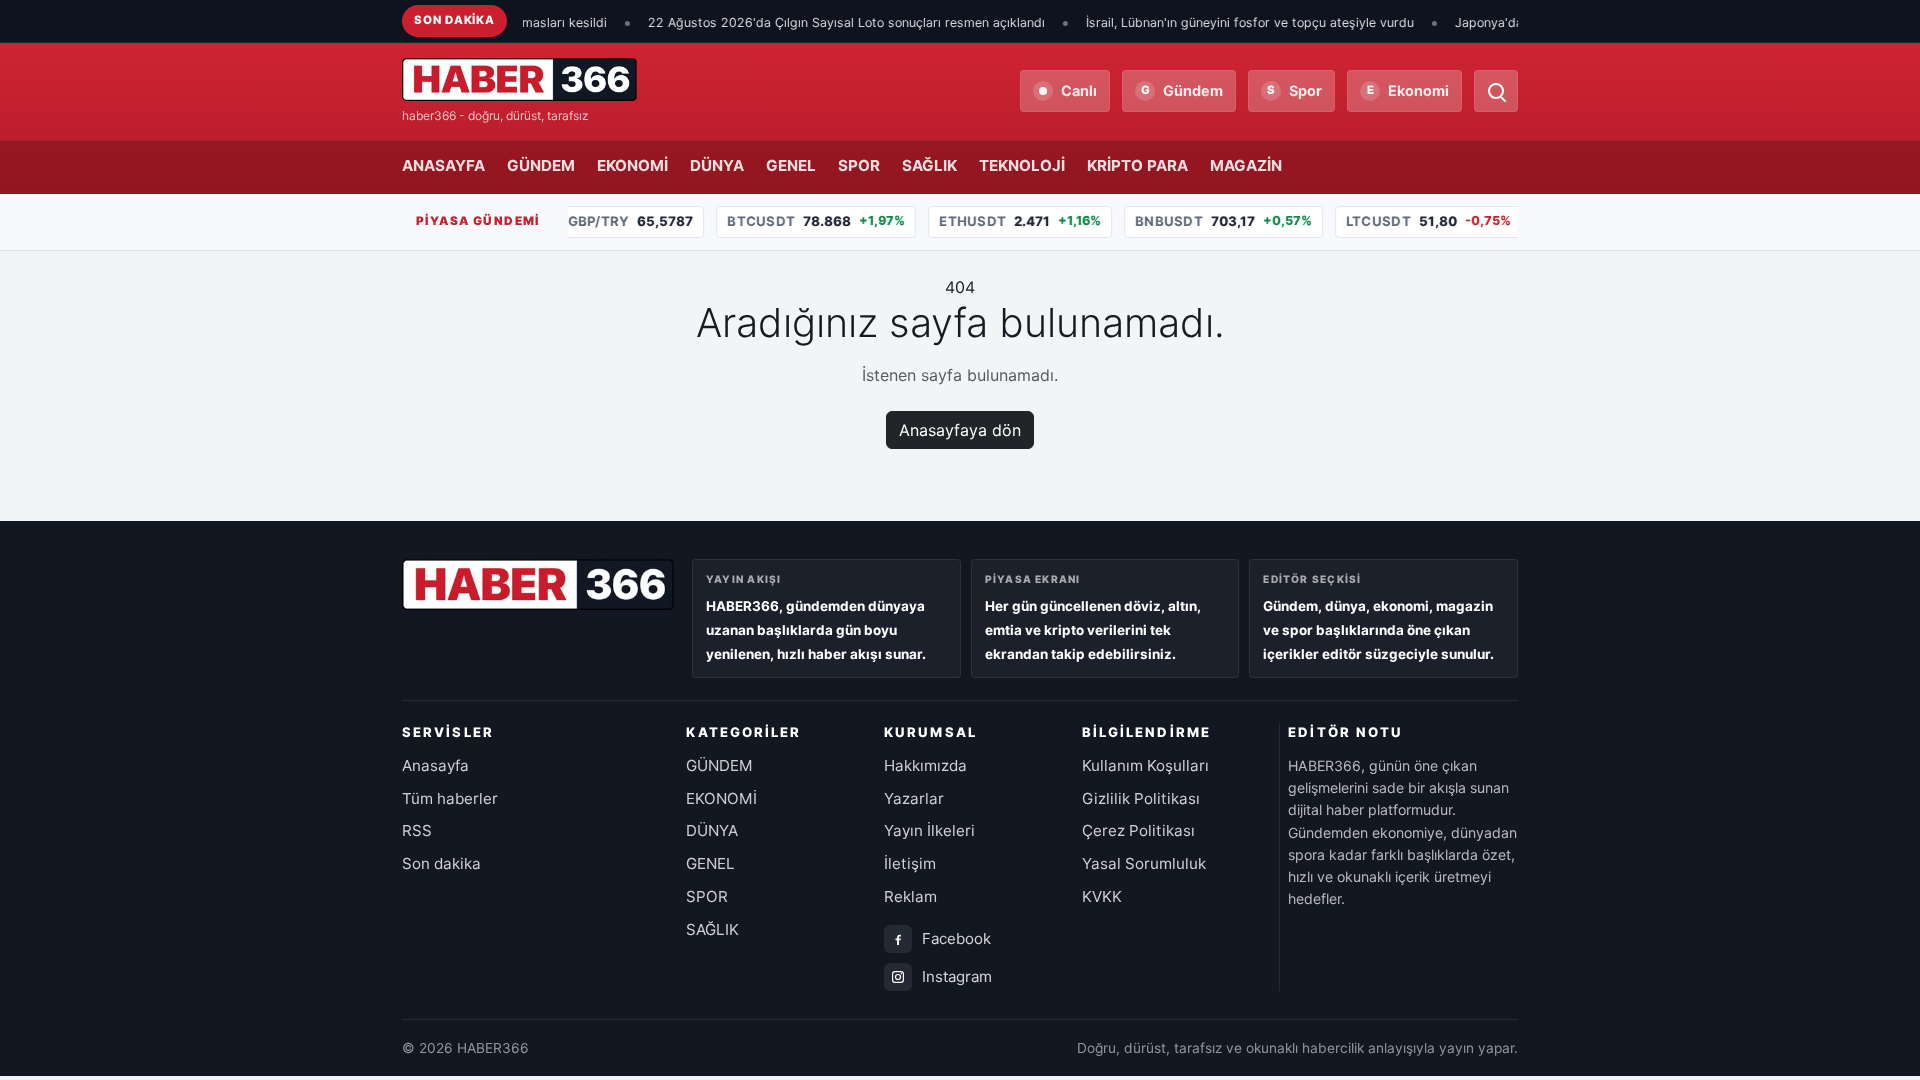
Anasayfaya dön (960, 430)
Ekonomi (1408, 90)
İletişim (910, 863)
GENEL (791, 165)
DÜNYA (717, 165)
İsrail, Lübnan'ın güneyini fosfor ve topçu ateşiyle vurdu (1220, 22)
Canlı (1079, 90)
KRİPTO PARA (1137, 165)
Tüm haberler (450, 798)
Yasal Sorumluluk (1144, 863)
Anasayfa (435, 765)
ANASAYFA (443, 165)
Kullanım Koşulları (1145, 765)
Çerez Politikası (1138, 830)
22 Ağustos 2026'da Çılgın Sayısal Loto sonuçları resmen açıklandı (816, 22)
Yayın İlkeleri (929, 830)
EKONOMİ (632, 165)
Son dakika (441, 863)
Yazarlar (914, 798)
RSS (417, 830)
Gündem (1182, 90)
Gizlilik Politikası (1141, 798)
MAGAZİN (1246, 165)
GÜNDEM (541, 165)
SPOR (859, 165)
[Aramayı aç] (1496, 91)
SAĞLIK (929, 165)
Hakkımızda (925, 765)
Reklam (910, 896)
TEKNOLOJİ (1022, 165)
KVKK (1102, 896)
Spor (1294, 90)
